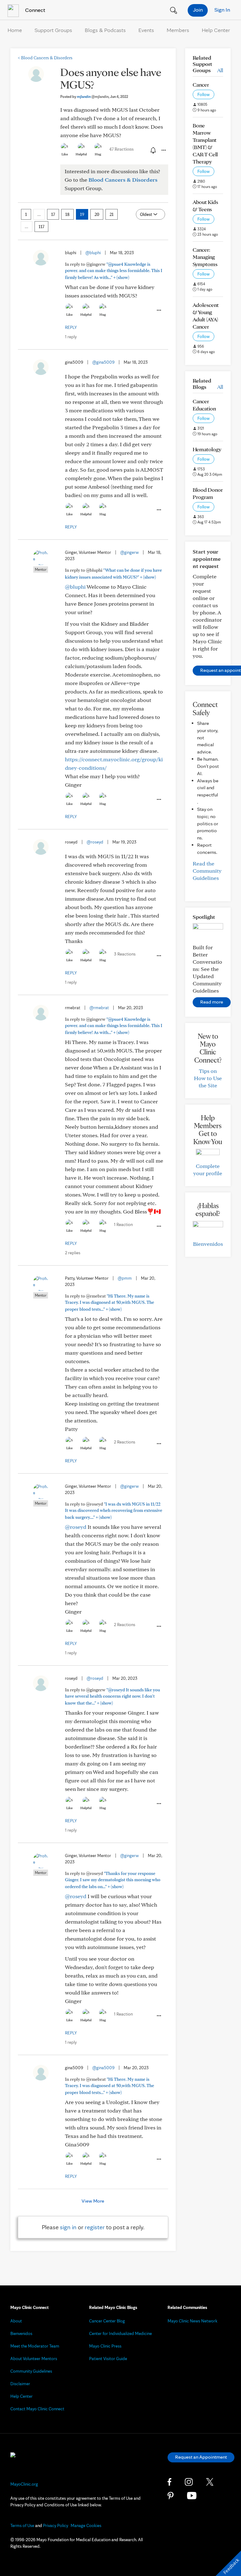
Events (146, 30)
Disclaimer (20, 2384)
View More (93, 2201)
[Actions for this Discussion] (163, 150)
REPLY (71, 327)
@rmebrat (99, 1008)
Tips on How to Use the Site (208, 1078)
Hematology (207, 449)
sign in (68, 2227)
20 (97, 214)
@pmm (125, 1278)
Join (198, 10)
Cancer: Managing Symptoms (205, 257)
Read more (212, 1002)
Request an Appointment (201, 2457)
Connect (35, 10)
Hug (98, 154)
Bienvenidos (208, 1244)
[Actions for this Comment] (158, 310)
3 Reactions (125, 954)
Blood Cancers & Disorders (45, 58)
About (16, 2321)
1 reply (71, 337)
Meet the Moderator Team (35, 2346)
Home (15, 30)
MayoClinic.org (24, 2484)
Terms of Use (22, 2525)
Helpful (81, 154)
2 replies (73, 1253)
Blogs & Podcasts (105, 30)
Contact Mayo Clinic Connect (37, 2409)
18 (67, 214)
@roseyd (95, 842)
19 (82, 214)
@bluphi (93, 253)
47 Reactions (121, 149)
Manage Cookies (86, 2525)
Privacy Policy (56, 2525)
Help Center (216, 30)
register (95, 2227)
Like (65, 154)
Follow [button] (204, 94)
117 (41, 227)
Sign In (222, 10)
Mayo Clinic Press (105, 2346)
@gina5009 (103, 362)
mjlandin (93, 96)
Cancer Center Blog (107, 2321)
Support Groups (53, 30)
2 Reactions (125, 1442)
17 (53, 214)
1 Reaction (123, 1224)
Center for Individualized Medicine (120, 2333)
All (220, 70)
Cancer (201, 85)
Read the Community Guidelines (207, 871)
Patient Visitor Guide (108, 2359)
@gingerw (129, 552)
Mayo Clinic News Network (193, 2321)
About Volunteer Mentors (34, 2359)
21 (112, 214)
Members (178, 30)
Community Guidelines (31, 2371)
